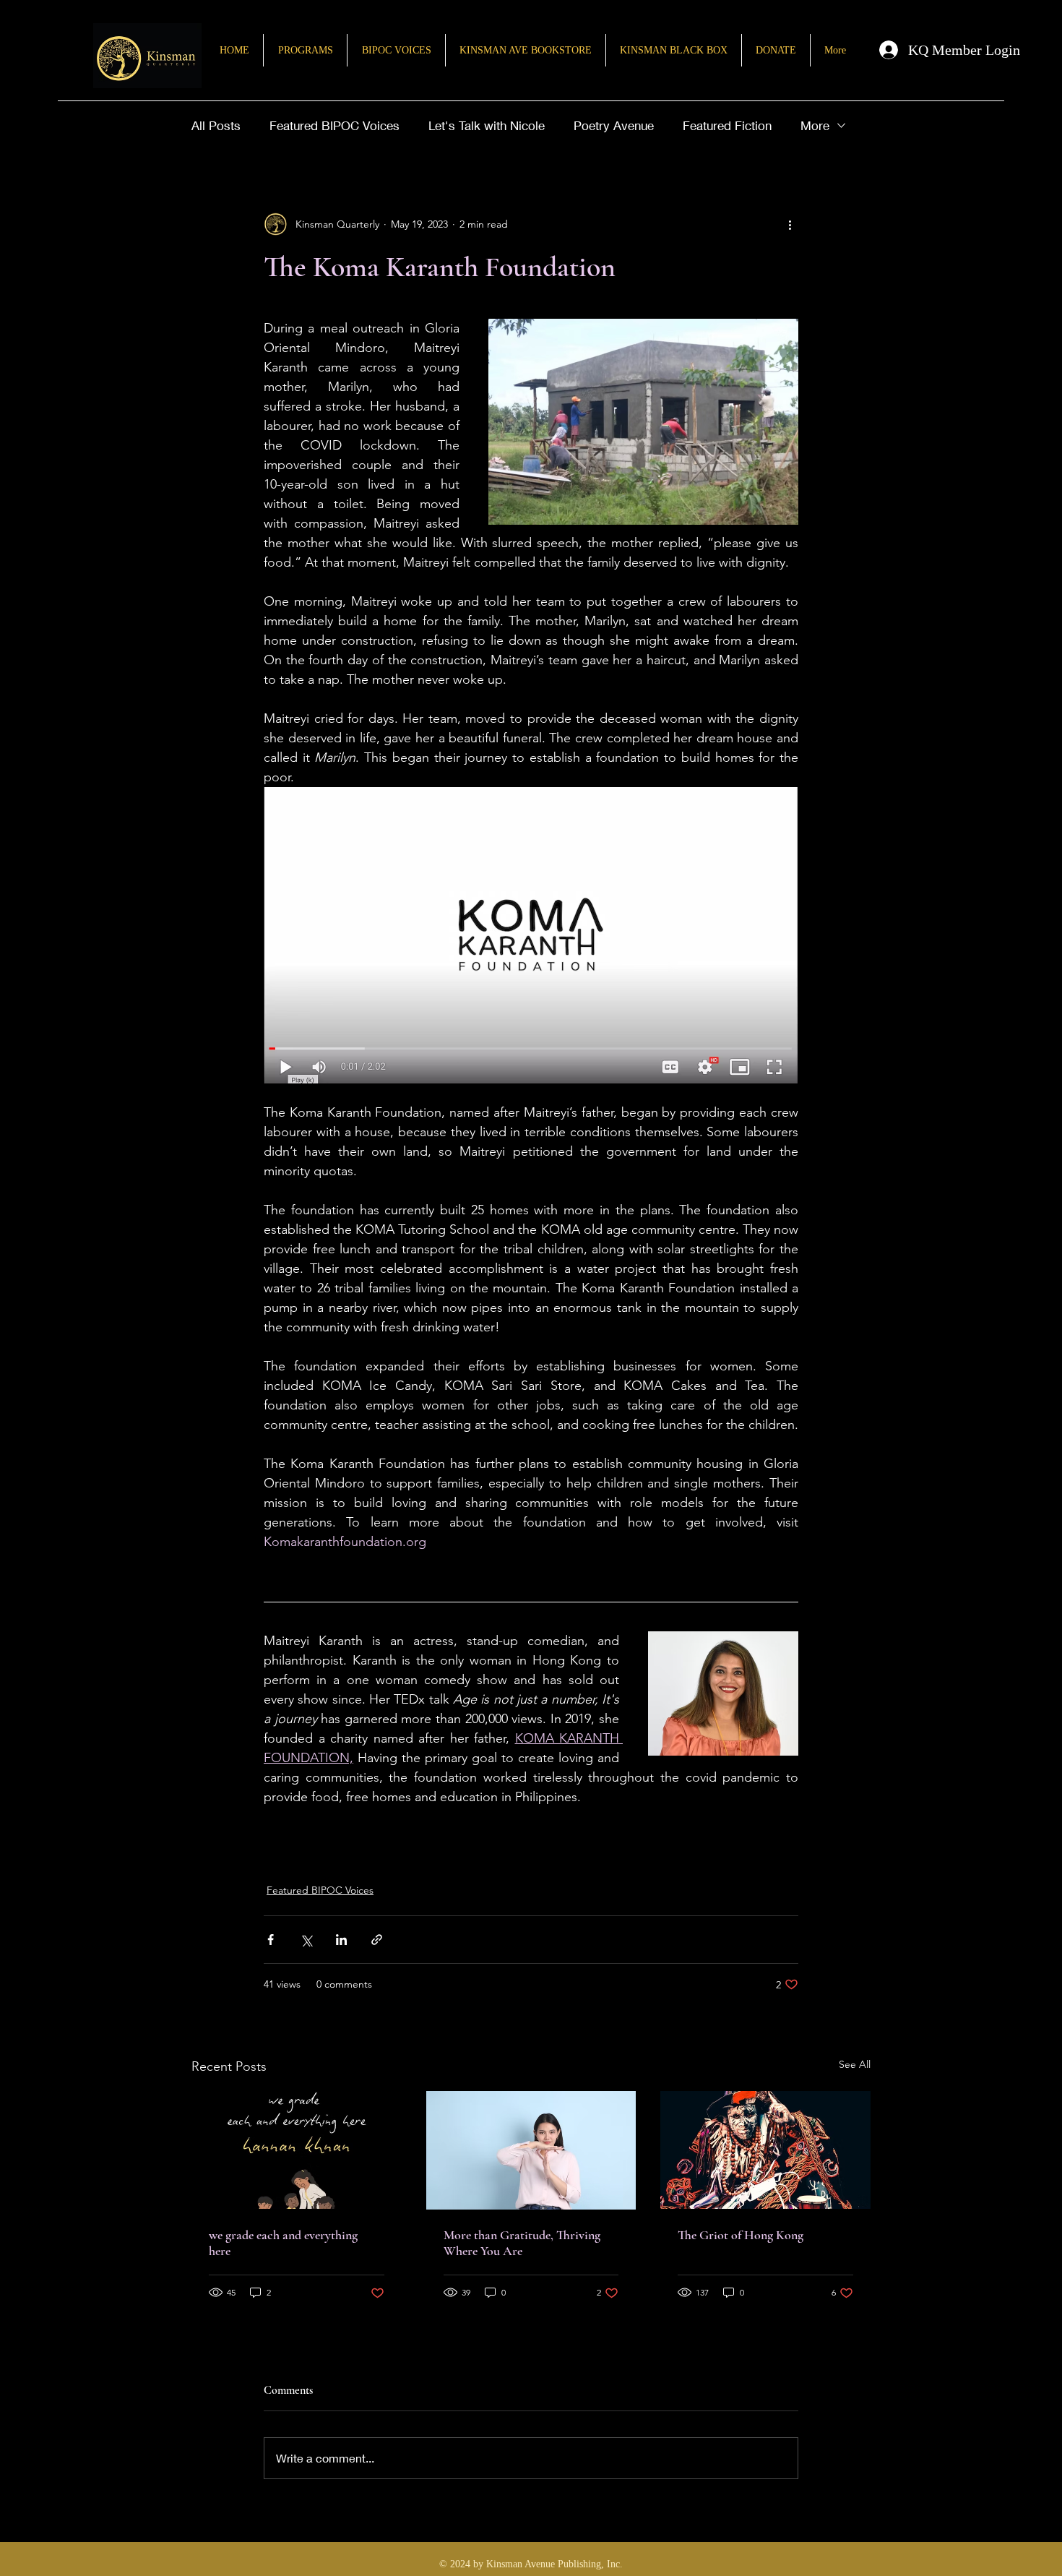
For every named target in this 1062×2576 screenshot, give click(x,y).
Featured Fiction (727, 125)
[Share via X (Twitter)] (306, 1940)
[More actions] (790, 224)
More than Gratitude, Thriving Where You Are (522, 2243)
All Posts (216, 125)
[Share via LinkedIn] (341, 1940)
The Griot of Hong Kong (741, 2235)
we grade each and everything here (283, 2243)
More (815, 125)
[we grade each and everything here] (297, 2150)
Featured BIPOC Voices (334, 125)
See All (855, 2064)
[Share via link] (377, 1940)
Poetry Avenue (614, 125)
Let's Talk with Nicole (487, 125)
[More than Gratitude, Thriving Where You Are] (531, 2150)
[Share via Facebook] (271, 1940)
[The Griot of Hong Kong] (765, 2150)
